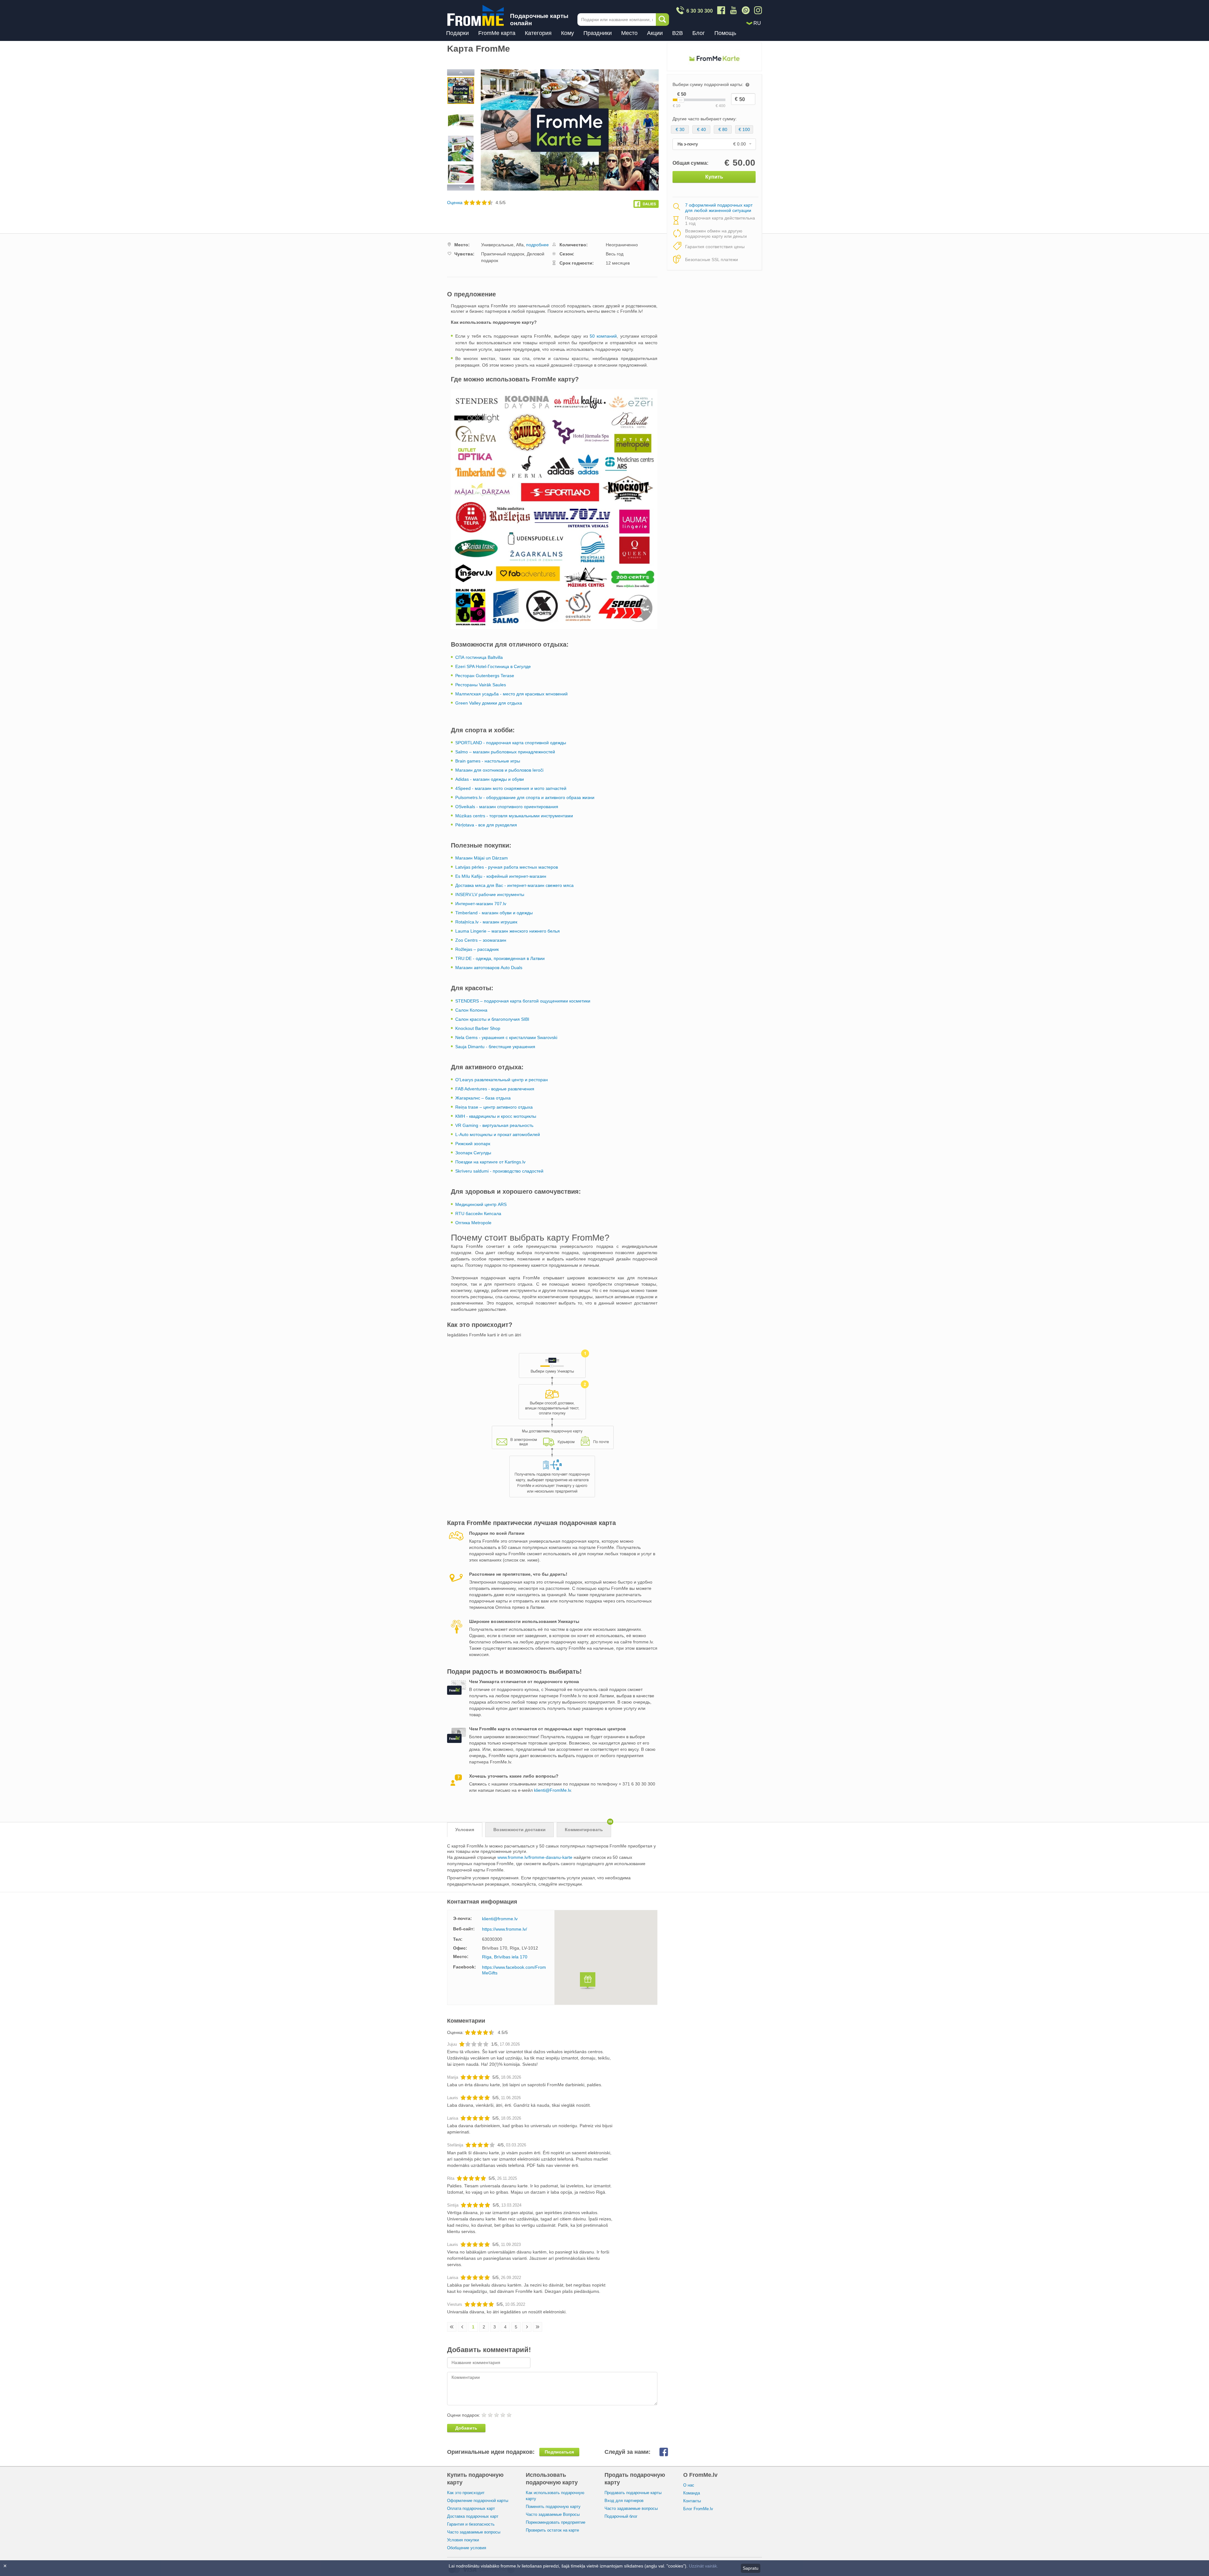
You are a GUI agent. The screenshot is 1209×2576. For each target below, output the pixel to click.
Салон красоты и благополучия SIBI (492, 1019)
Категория (538, 33)
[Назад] (463, 2327)
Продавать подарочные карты (633, 2493)
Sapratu (751, 2568)
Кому (568, 33)
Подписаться (559, 2452)
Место (629, 33)
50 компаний (603, 336)
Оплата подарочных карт (471, 2508)
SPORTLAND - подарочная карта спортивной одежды (511, 743)
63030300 (492, 1939)
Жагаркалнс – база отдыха (483, 1098)
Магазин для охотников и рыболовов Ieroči (499, 770)
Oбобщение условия (467, 2548)
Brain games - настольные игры (488, 761)
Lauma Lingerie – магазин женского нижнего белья (508, 931)
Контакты (692, 2501)
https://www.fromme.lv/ (505, 1929)
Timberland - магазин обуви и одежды (495, 913)
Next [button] (461, 187)
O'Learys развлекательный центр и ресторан (502, 1080)
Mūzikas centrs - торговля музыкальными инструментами (514, 816)
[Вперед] (527, 2327)
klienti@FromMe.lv (552, 1790)
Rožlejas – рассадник (478, 949)
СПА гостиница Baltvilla (479, 657)
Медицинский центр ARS (481, 1204)
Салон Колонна (471, 1010)
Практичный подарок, (503, 254)
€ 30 (680, 129)
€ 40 (701, 129)
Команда (692, 2493)
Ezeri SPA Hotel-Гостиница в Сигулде (493, 666)
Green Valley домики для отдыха (489, 703)
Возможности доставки (519, 1830)
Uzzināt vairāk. (704, 2566)
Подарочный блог (621, 2516)
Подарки (457, 33)
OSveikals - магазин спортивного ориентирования (507, 807)
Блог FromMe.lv (698, 2509)
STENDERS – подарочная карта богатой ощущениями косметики (523, 1001)
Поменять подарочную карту (553, 2507)
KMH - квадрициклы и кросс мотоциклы (496, 1116)
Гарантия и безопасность (471, 2524)
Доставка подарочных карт (473, 2516)
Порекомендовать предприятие (556, 2522)
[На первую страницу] (452, 2327)
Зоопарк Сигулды (473, 1153)
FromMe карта (497, 33)
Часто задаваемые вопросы (474, 2532)
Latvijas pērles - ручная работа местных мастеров (507, 867)
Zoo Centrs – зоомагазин (481, 940)
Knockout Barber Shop (478, 1028)
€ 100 (744, 129)
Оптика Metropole (473, 1223)
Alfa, (520, 245)
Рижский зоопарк (473, 1144)
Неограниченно (622, 245)
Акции (655, 33)
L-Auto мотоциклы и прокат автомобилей (498, 1134)
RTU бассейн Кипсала (478, 1214)
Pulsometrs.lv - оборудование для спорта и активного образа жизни (525, 797)
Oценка (455, 203)
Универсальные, (498, 245)
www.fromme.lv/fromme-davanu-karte (535, 1857)
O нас (689, 2485)
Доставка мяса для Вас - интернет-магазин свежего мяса (514, 885)
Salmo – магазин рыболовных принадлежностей (505, 752)
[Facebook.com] (646, 203)
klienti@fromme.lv (500, 1919)
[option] (461, 91)
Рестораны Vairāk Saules (481, 685)
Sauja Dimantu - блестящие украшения (495, 1047)
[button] (588, 1982)
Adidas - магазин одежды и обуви (490, 779)
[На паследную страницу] (537, 2327)
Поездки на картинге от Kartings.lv (490, 1162)
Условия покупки (463, 2540)
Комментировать (588, 1827)
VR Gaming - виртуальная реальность (494, 1125)
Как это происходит (466, 2493)
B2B (678, 33)
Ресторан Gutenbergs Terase (485, 676)
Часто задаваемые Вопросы (553, 2514)
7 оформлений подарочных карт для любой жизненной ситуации (719, 208)
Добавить (466, 2428)
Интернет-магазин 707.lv (481, 904)
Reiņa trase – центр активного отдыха (494, 1107)
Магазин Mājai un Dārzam (482, 858)
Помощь (725, 33)
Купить (714, 177)
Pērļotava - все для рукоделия (486, 825)
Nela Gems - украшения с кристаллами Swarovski (506, 1037)
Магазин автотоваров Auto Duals (489, 968)
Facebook (669, 2452)
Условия (465, 1830)
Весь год (615, 254)
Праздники (598, 33)
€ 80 (723, 129)
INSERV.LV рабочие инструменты (490, 894)
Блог (699, 33)
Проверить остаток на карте (552, 2530)
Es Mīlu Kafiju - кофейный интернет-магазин (501, 876)
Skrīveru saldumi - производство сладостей (499, 1171)
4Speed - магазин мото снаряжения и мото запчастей (511, 788)
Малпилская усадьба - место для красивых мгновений (511, 694)
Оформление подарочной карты (478, 2501)
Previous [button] (461, 73)
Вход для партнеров (624, 2501)
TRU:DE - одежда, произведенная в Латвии (500, 958)
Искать (662, 20)
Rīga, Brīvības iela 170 (505, 1957)
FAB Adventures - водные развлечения (495, 1089)
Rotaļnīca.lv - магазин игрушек (486, 922)
